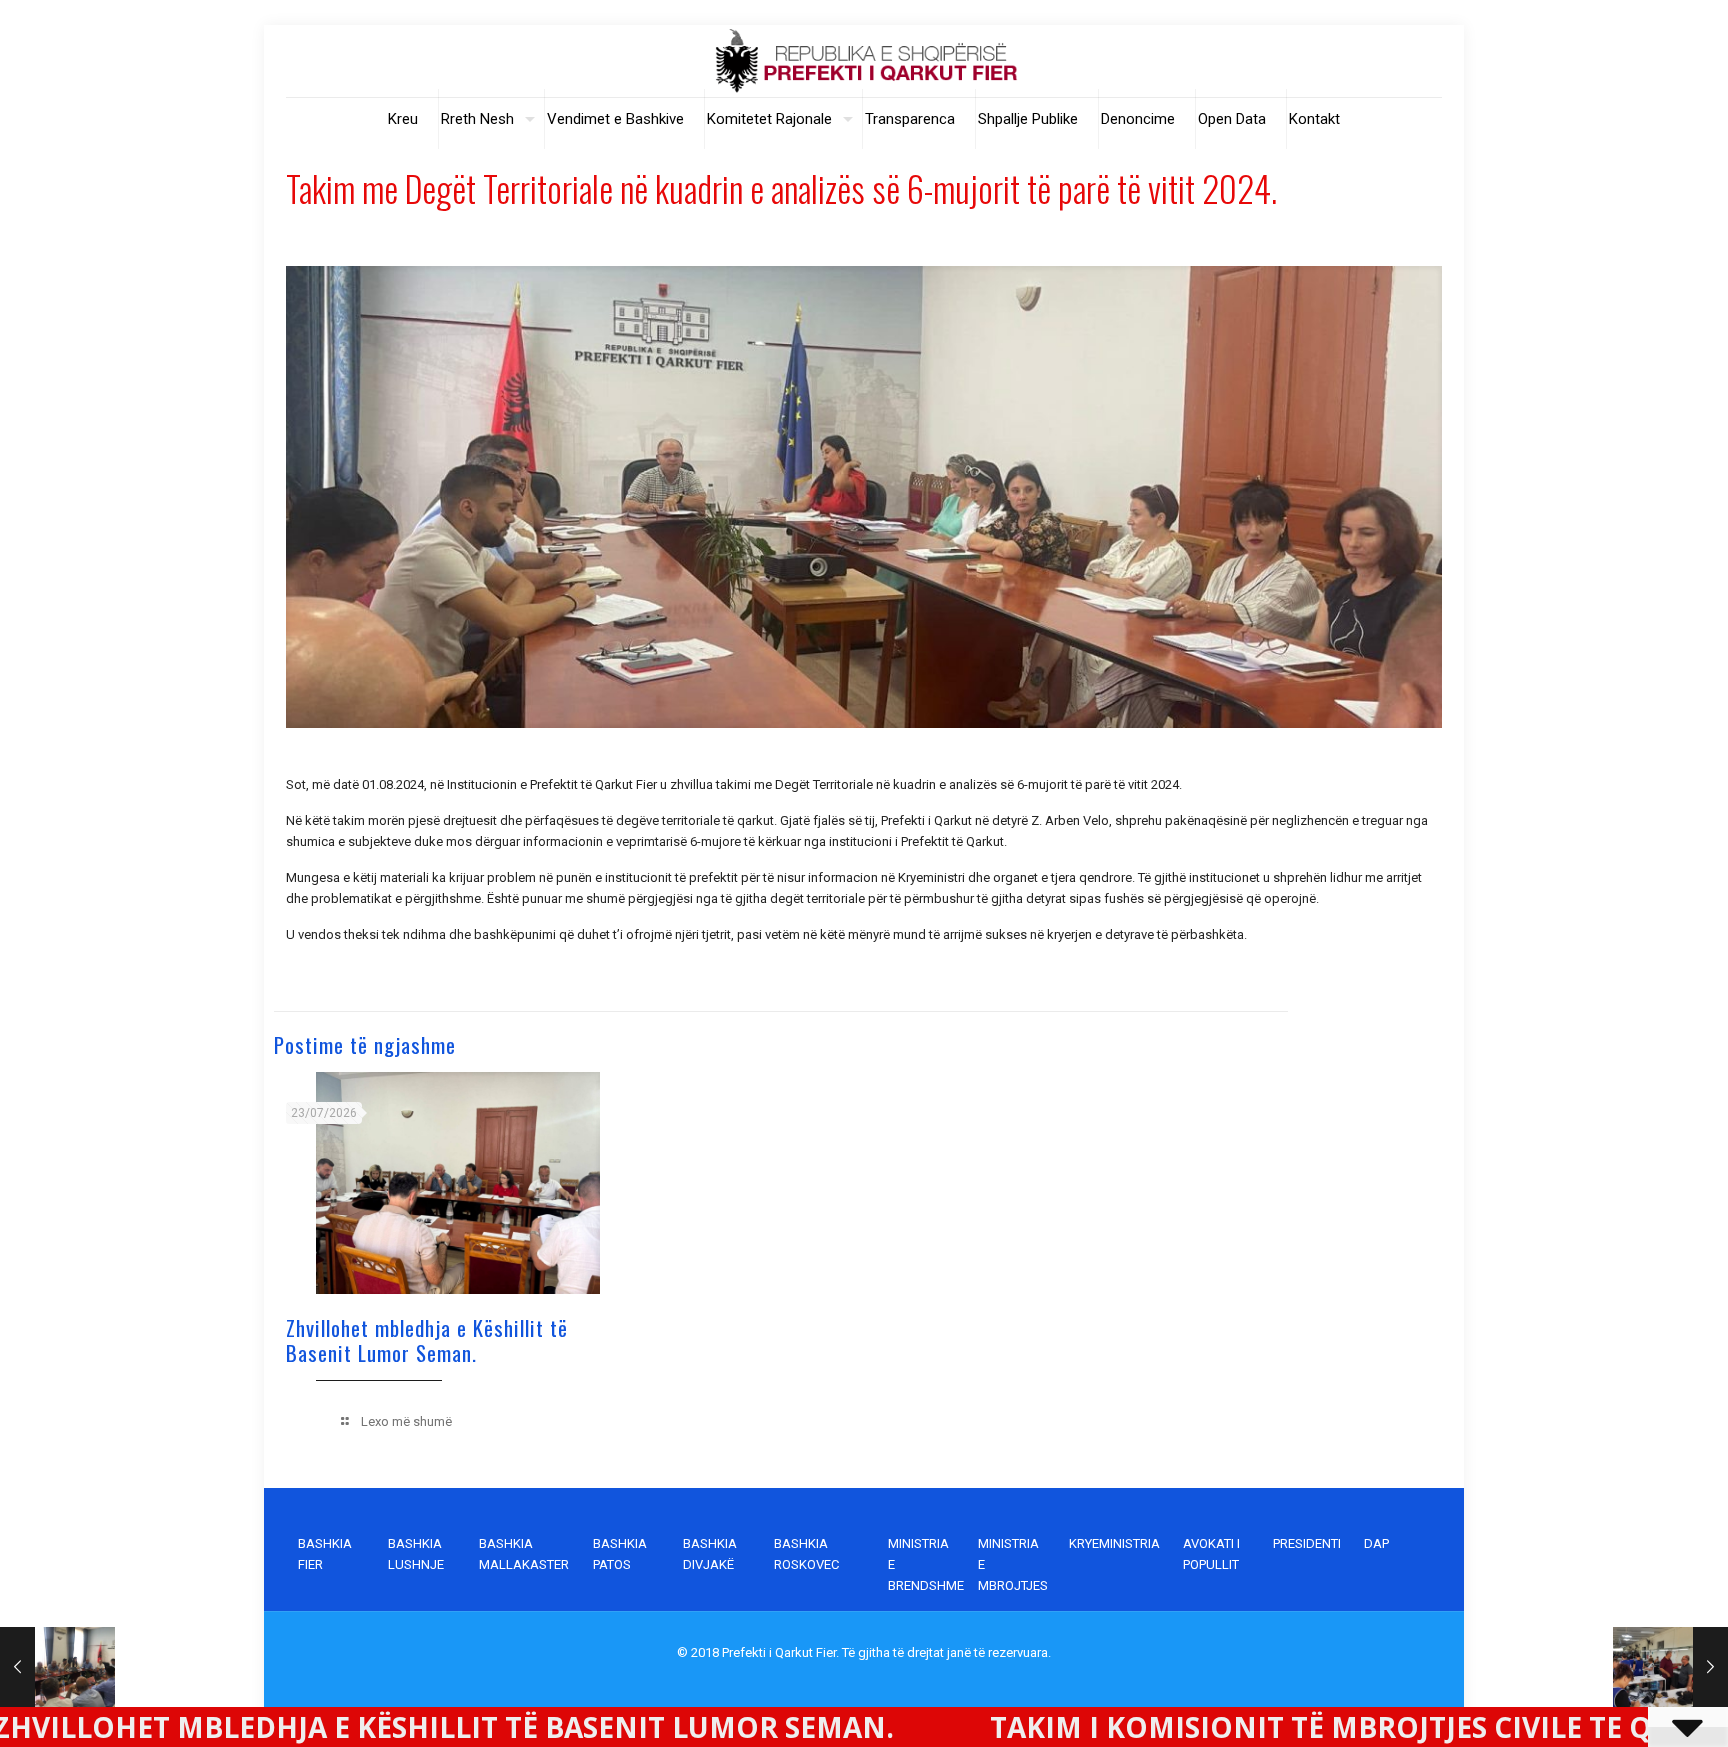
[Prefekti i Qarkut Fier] (864, 61)
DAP (1376, 1543)
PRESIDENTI (1307, 1543)
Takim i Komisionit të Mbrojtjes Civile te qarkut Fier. (1178, 1727)
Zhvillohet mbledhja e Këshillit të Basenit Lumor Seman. (427, 1340)
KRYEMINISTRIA (1114, 1543)
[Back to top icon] (1632, 1706)
